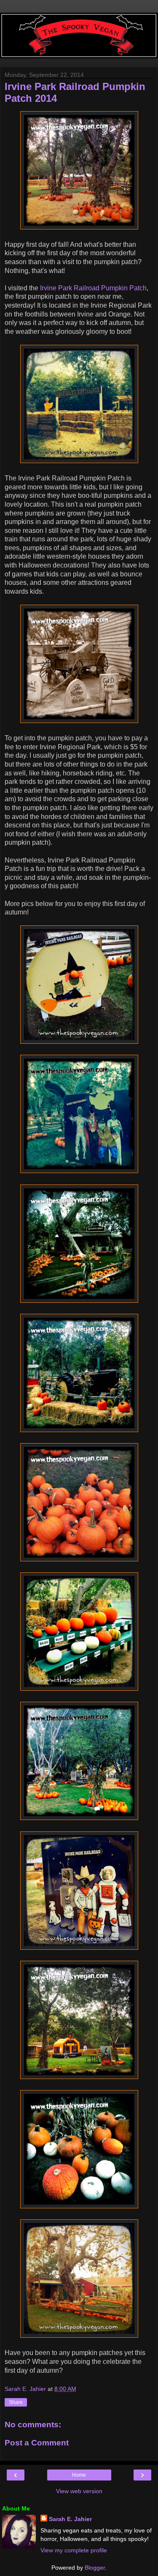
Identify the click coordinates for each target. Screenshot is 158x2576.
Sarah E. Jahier (70, 2519)
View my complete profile (74, 2550)
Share (16, 2402)
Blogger (95, 2568)
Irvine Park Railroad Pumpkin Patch (93, 288)
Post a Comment (37, 2443)
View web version (79, 2491)
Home (79, 2475)
